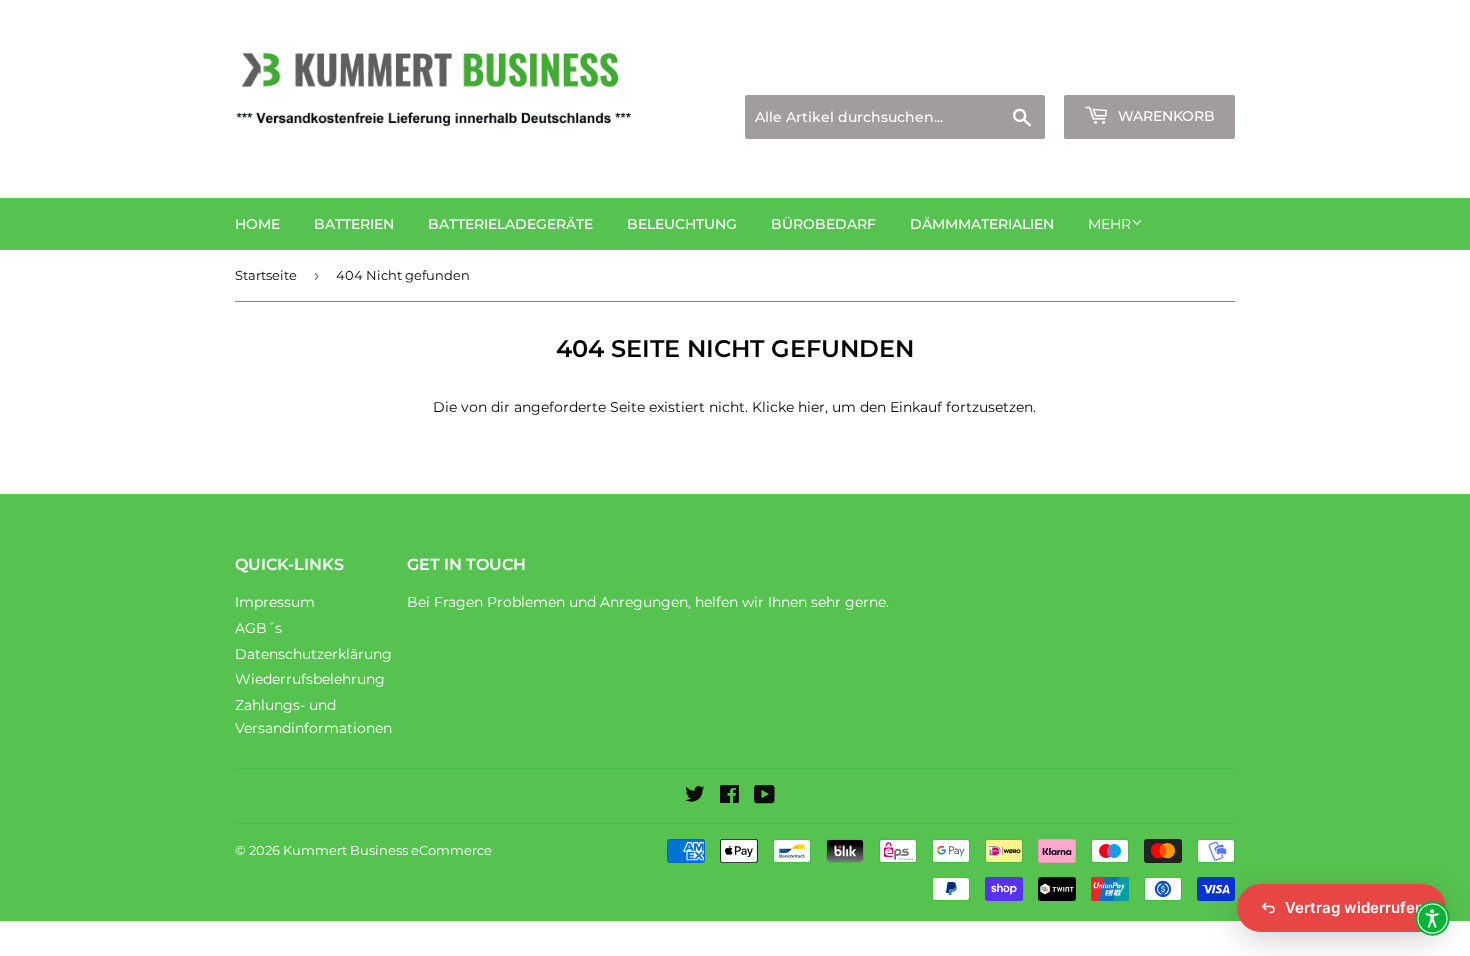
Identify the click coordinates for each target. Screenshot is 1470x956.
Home (257, 224)
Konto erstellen (1186, 70)
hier (811, 407)
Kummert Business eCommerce (387, 850)
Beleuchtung (682, 224)
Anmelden (1061, 70)
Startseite (266, 275)
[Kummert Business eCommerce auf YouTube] (764, 797)
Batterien (354, 224)
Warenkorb (1164, 116)
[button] (1432, 918)
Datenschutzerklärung (313, 654)
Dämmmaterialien (982, 224)
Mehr (1109, 224)
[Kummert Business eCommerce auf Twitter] (695, 797)
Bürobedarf (823, 224)
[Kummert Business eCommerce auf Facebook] (729, 797)
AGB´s (258, 628)
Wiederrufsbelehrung (310, 679)
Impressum (275, 602)
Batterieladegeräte (510, 224)
